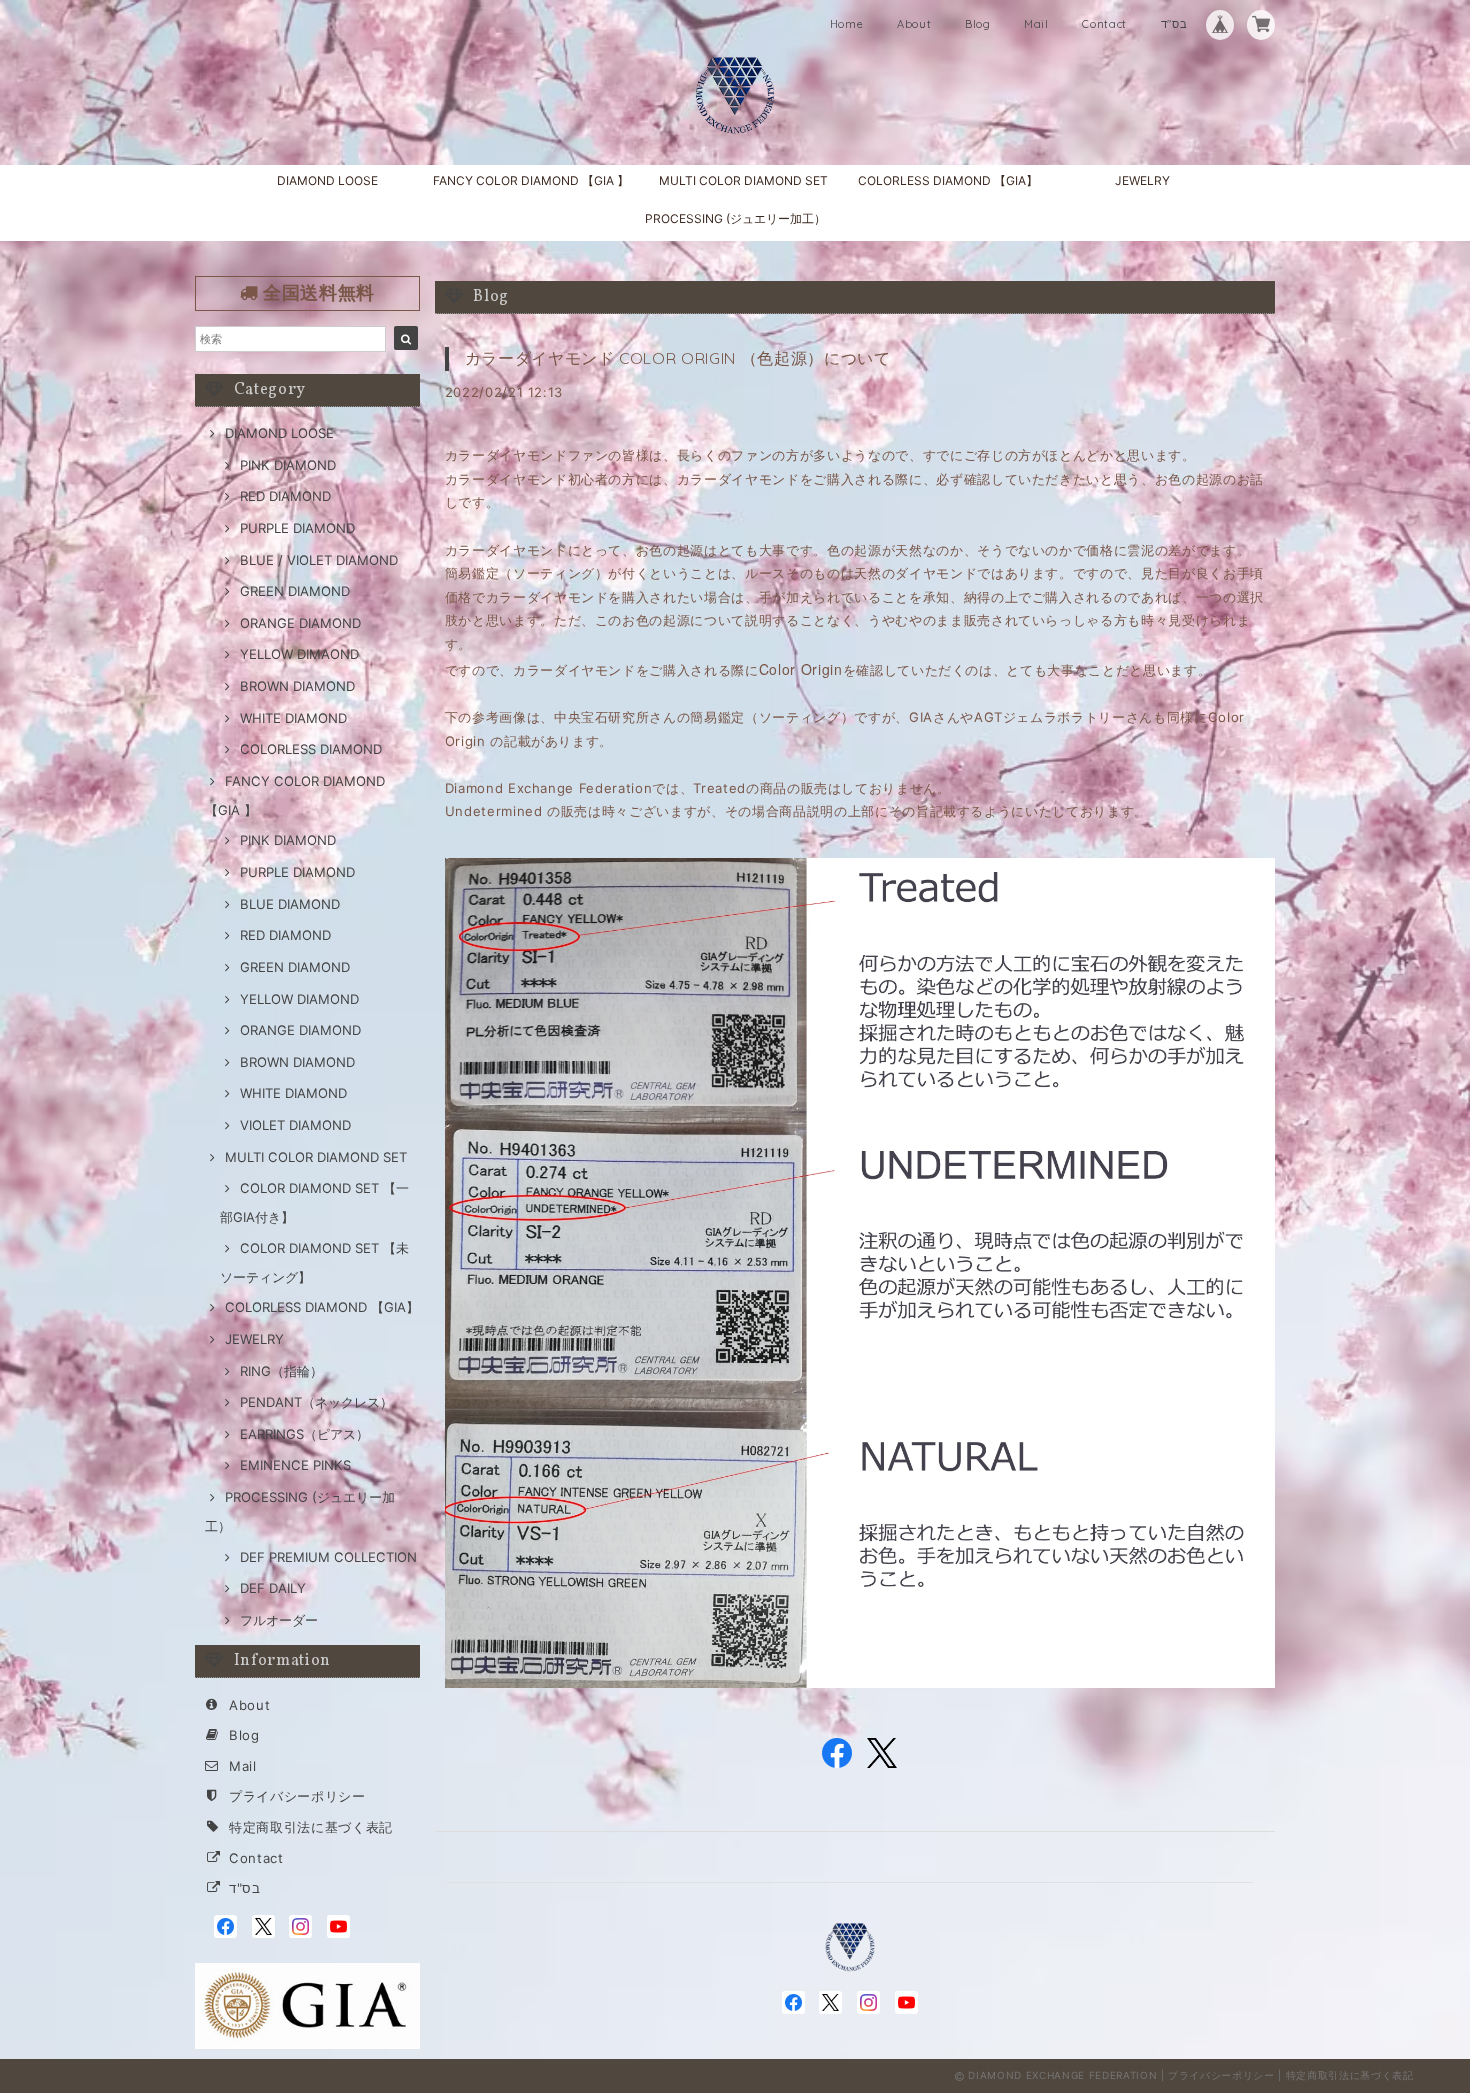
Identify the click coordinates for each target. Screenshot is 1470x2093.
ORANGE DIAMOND (300, 623)
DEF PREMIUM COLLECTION (328, 1557)
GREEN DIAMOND (295, 591)
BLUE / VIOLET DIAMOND (319, 560)
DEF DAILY (273, 1588)
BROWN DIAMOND (297, 686)
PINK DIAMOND (288, 465)
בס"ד (1174, 24)
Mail (1036, 24)
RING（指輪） (281, 1371)
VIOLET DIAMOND (295, 1125)
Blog (978, 24)
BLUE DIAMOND (290, 904)
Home (847, 24)
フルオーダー (279, 1620)
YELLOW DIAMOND (299, 999)
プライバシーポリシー (297, 1796)
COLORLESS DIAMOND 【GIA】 (948, 180)
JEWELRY (1142, 180)
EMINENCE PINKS (295, 1465)
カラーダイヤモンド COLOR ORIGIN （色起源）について (678, 358)
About (914, 24)
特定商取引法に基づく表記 (311, 1827)
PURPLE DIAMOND (297, 528)
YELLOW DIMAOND (299, 654)
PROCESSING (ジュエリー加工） (735, 218)
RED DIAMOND (285, 496)
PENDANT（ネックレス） (316, 1402)
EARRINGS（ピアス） (304, 1434)
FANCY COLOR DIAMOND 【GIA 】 (531, 180)
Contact (1104, 24)
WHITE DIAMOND (293, 718)
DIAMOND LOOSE (327, 180)
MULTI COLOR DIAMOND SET (743, 180)
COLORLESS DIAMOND (311, 749)
